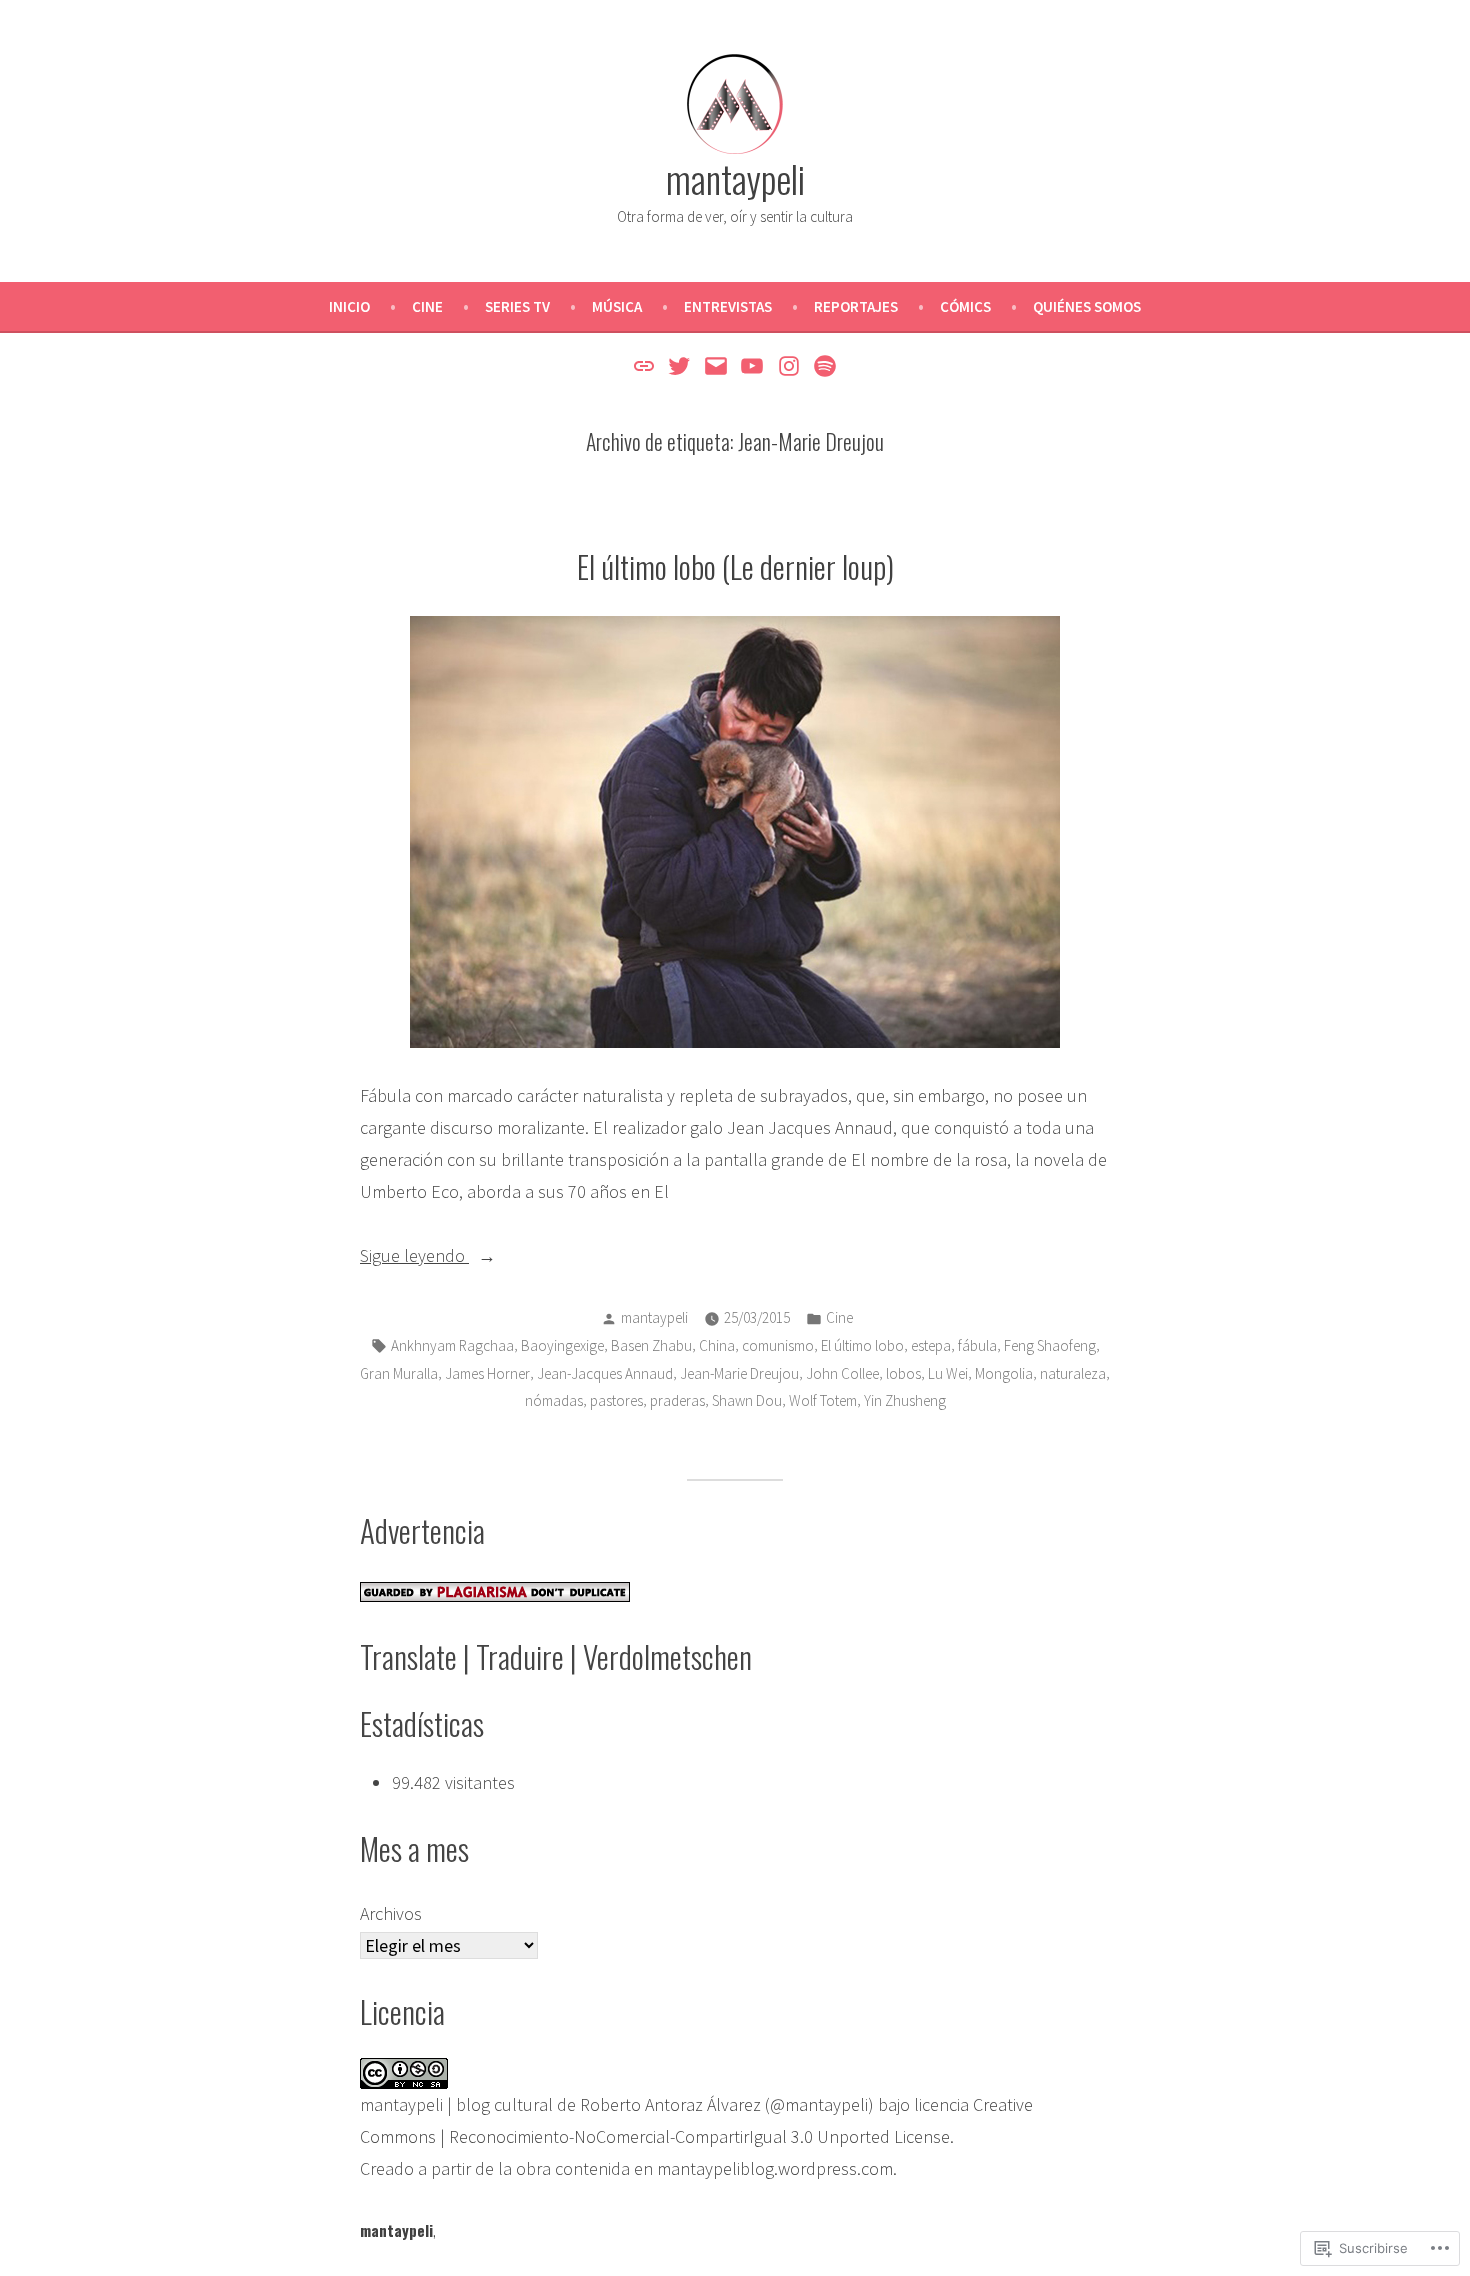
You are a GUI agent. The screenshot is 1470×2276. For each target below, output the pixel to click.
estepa (931, 1345)
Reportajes (856, 306)
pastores (616, 1400)
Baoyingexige (562, 1345)
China (717, 1345)
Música (617, 306)
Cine (427, 306)
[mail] (715, 365)
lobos (903, 1373)
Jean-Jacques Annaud (605, 1373)
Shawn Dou (747, 1400)
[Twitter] (679, 365)
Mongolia (1004, 1373)
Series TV (517, 306)
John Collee (842, 1373)
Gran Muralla (399, 1373)
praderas (677, 1400)
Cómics (965, 306)
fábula (977, 1345)
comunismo (778, 1345)
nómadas (554, 1400)
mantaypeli (735, 178)
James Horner (487, 1373)
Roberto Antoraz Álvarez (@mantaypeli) (727, 2104)
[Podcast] (822, 365)
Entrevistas (728, 306)
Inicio (349, 306)
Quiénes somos (1087, 306)
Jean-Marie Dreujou (739, 1373)
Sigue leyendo (414, 1257)
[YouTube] (752, 365)
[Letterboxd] (646, 365)
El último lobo (862, 1345)
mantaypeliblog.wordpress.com (775, 2168)
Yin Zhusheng (905, 1400)
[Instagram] (789, 365)
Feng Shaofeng (1050, 1345)
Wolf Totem (823, 1400)
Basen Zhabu (651, 1345)
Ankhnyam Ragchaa (452, 1345)
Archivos (391, 1913)
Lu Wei (948, 1373)
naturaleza (1073, 1373)
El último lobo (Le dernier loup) (735, 566)
